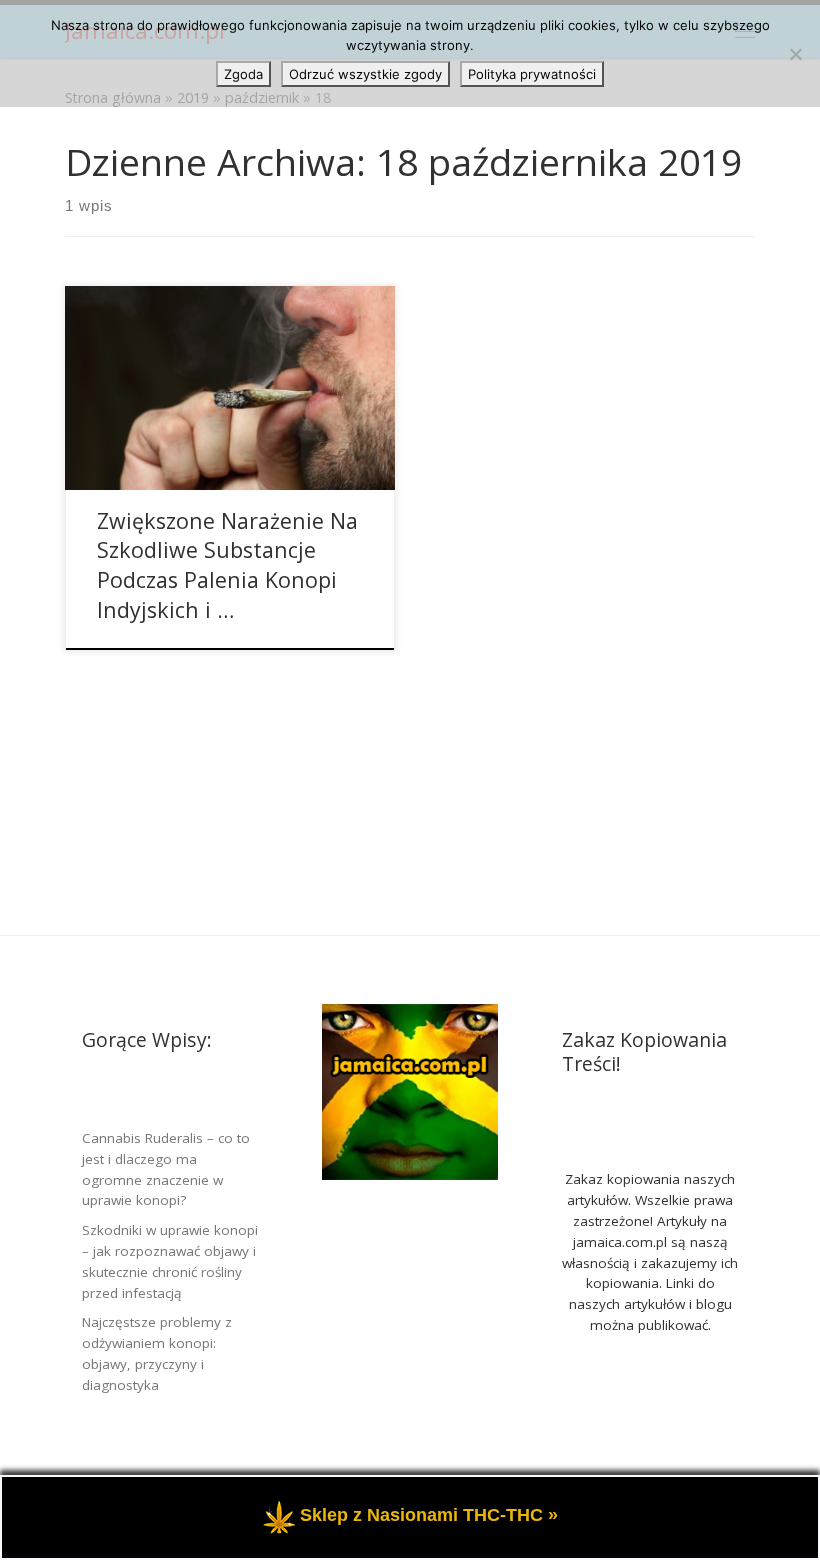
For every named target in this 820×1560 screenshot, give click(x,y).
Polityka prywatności (532, 74)
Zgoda (243, 74)
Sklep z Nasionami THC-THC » (429, 1516)
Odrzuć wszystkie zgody (365, 74)
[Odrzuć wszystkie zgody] (795, 54)
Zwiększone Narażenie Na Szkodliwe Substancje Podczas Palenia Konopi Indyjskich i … (227, 565)
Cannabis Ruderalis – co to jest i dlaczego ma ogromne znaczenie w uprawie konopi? (166, 1169)
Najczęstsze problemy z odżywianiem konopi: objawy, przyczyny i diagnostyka (157, 1353)
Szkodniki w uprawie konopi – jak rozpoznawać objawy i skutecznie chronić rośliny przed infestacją (170, 1261)
